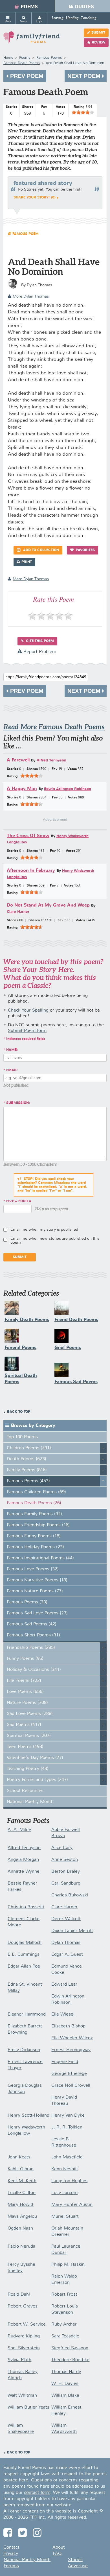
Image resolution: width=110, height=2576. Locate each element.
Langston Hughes (69, 2181)
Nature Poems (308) (27, 1703)
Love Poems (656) (25, 1692)
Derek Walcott (66, 1919)
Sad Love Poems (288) (30, 1714)
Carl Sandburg (66, 1883)
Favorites (85, 550)
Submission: (18, 1103)
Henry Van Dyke (68, 2116)
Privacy (11, 2554)
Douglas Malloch (25, 1943)
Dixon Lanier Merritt (72, 1931)
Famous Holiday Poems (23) (35, 1547)
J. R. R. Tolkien (67, 2127)
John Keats (19, 2157)
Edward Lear (64, 1985)
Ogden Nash (20, 2228)
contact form (37, 2493)
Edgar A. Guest (67, 1955)
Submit (98, 33)
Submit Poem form (27, 1031)
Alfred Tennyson (51, 760)
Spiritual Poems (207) (29, 1736)
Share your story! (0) (35, 198)
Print (27, 562)
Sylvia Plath (19, 2360)
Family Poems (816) (27, 1470)
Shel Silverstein (24, 2348)
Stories (75, 2560)
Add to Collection (40, 550)
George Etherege (69, 2074)
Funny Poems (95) (25, 1659)
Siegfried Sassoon (70, 2348)
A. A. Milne (19, 1830)
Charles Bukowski (70, 1895)
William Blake (65, 2396)
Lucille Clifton (22, 2193)
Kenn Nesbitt (65, 2169)
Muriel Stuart (65, 2217)
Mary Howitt (21, 2205)
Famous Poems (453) (28, 1481)
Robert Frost (64, 2295)
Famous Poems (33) (27, 1602)
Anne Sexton (65, 1860)
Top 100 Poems (22, 1437)
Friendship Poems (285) (31, 1648)
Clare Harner (18, 912)
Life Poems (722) (24, 1681)
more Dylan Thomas (31, 296)
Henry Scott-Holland (28, 2116)
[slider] (83, 112)
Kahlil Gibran (21, 2169)
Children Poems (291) (29, 1448)
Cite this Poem (39, 641)
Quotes (84, 7)
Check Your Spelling (28, 1010)
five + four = (19, 1201)
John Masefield (67, 2157)
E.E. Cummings (24, 1955)
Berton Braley (66, 1872)
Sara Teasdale (65, 2336)
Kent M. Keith (22, 2181)
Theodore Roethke (70, 2360)
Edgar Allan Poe (24, 1966)
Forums (11, 2566)
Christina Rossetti (26, 1907)
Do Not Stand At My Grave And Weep (48, 905)
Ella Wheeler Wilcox (72, 2038)
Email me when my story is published (44, 1230)
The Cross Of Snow (28, 836)
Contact (11, 2547)
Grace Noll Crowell (71, 2086)
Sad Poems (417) (24, 1725)
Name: (12, 1050)
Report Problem (39, 652)
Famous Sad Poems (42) (32, 1624)
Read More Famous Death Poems (54, 727)
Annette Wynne (24, 1872)
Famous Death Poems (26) (34, 1503)
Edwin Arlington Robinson (68, 789)
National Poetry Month (30, 1802)
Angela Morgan (23, 1860)
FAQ (57, 2554)
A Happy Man (22, 789)
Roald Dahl (19, 2295)
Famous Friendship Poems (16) (38, 1525)
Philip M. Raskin (68, 2265)
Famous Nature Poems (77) (35, 1591)
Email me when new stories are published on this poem (55, 1241)
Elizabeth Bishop (68, 2026)
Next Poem (85, 76)
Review (98, 43)
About (59, 2547)
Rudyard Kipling (24, 2336)
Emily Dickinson (24, 2050)
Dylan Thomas (66, 1943)
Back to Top (19, 1412)
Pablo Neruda (21, 2247)
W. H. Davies (65, 2384)
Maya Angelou (22, 2217)
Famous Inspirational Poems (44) (40, 1558)
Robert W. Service (27, 2324)
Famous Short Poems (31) (33, 1635)
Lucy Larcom (64, 2193)
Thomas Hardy (66, 2372)
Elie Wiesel (63, 2014)
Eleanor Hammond (27, 2014)
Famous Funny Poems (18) (34, 1536)
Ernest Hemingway (71, 2050)
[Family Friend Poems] (32, 40)
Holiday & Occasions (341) (34, 1670)
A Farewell (18, 760)
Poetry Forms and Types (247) (37, 1780)
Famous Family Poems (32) (34, 1514)
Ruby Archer (64, 2324)
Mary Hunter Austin (72, 2205)
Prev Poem (26, 76)
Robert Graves (23, 2306)
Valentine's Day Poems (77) (35, 1758)
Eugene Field (65, 2062)
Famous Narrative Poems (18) (37, 1580)
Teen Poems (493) (25, 1747)
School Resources (25, 1791)
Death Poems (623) (27, 1459)
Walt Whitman (22, 2396)
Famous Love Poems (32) (33, 1569)
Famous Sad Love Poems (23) (37, 1613)
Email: (12, 1070)
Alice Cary (62, 1848)
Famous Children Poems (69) (36, 1492)
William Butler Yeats (28, 2407)
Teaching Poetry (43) (28, 1769)
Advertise (78, 2566)
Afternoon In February (31, 871)
